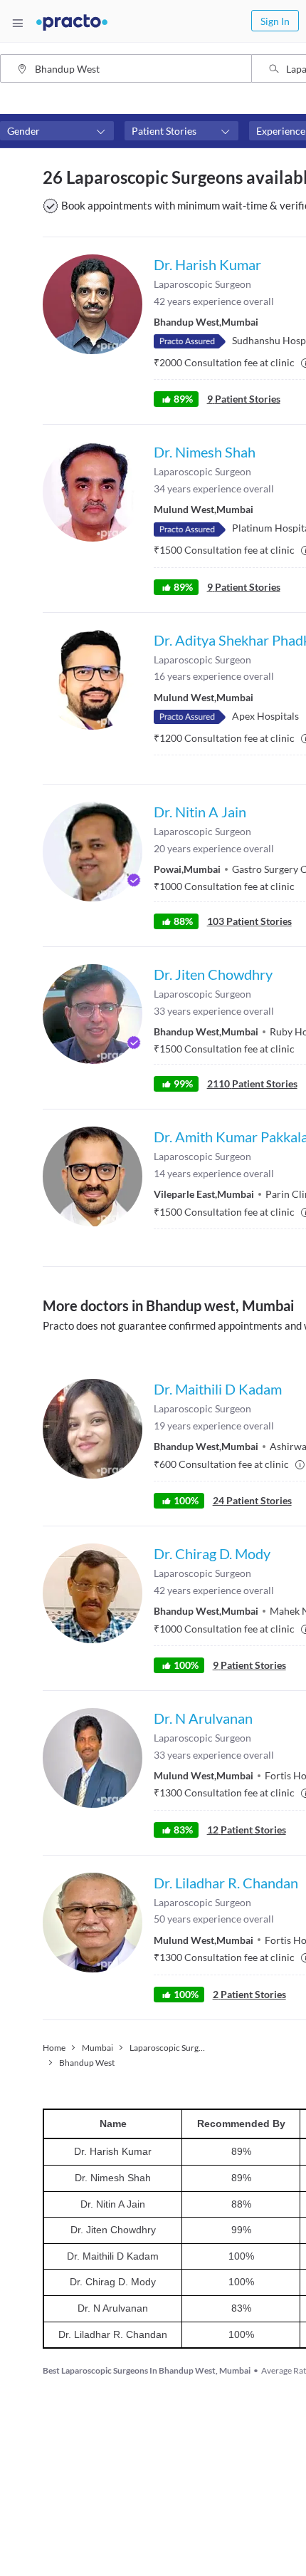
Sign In (275, 21)
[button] (57, 131)
